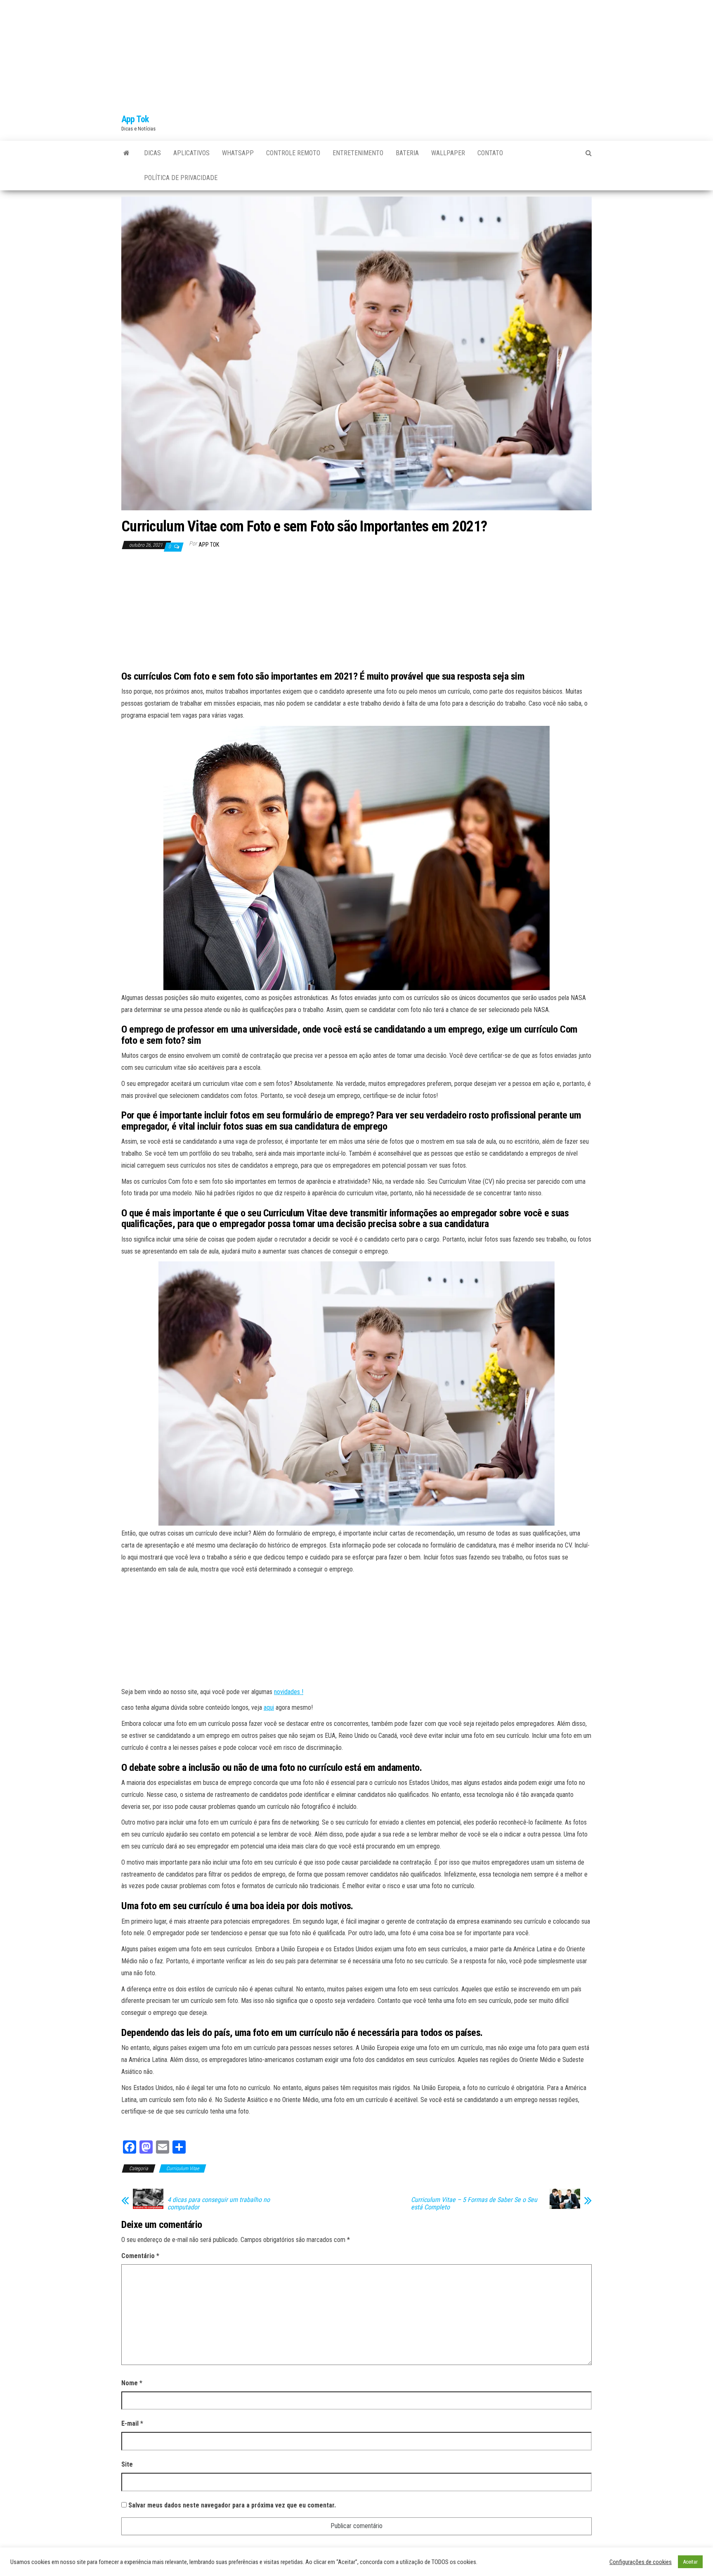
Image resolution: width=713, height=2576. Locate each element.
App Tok (135, 119)
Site (127, 2464)
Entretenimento (358, 153)
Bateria (407, 153)
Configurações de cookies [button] (641, 2562)
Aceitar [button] (690, 2562)
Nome (132, 2383)
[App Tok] (126, 153)
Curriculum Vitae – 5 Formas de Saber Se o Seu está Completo (474, 2204)
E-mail (132, 2423)
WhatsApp (238, 153)
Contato (490, 153)
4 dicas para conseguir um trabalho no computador (219, 2204)
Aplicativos (191, 153)
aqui (269, 1707)
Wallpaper (448, 153)
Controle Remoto (293, 153)
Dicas (152, 153)
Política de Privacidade (181, 178)
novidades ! (289, 1692)
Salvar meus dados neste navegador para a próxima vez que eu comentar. (232, 2505)
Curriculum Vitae (183, 2168)
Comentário (140, 2256)
